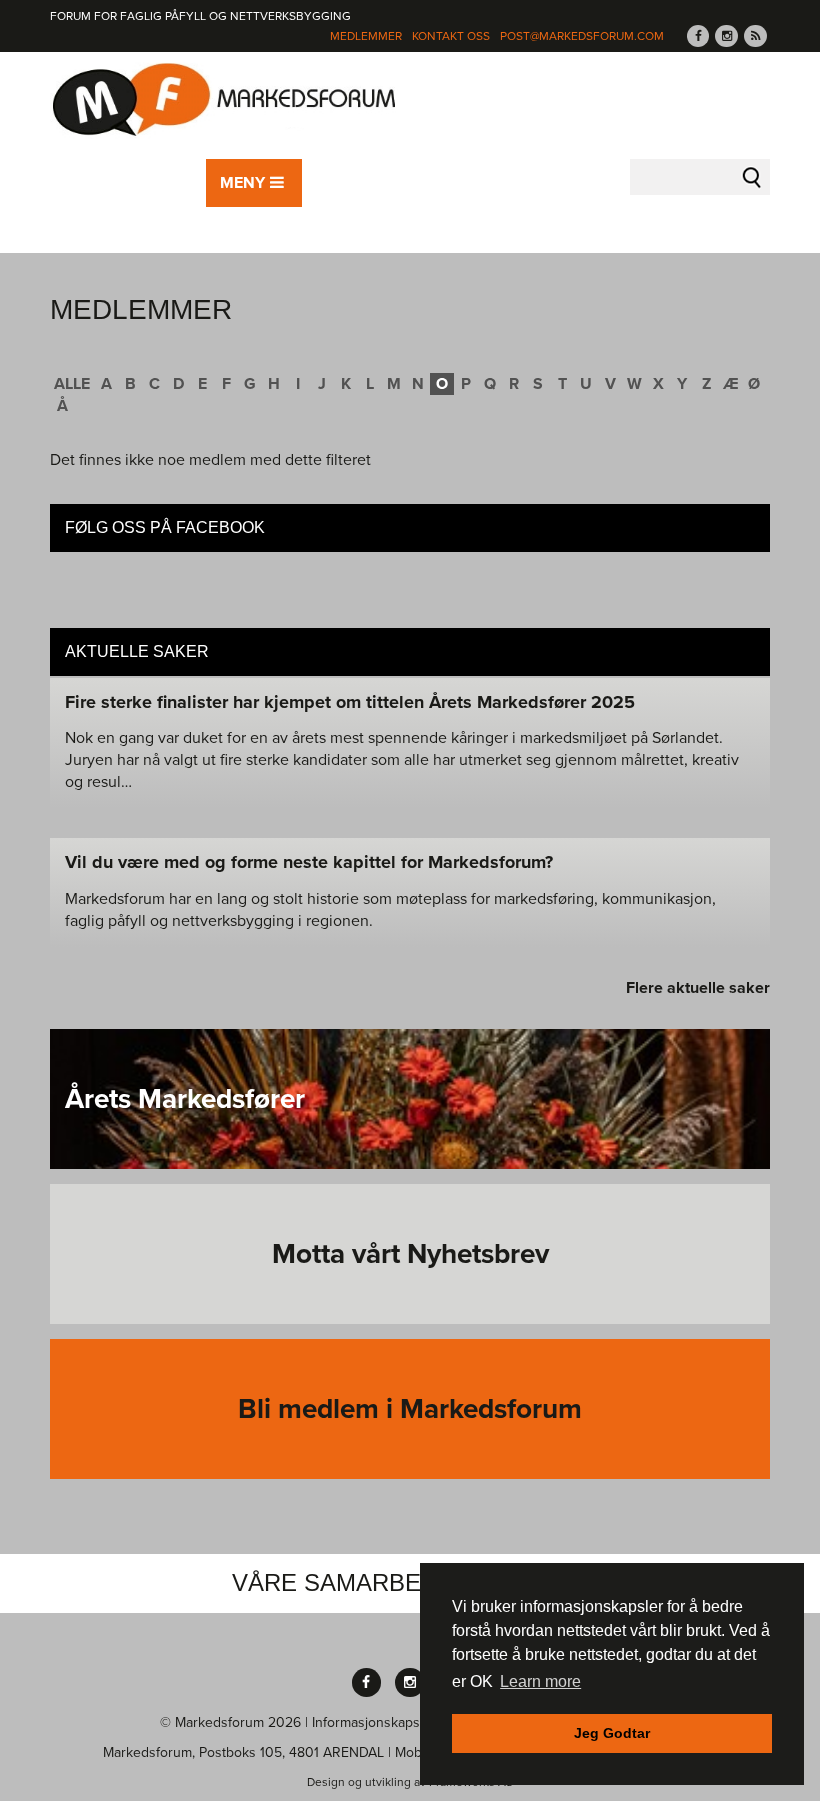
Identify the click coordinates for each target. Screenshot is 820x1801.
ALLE (72, 384)
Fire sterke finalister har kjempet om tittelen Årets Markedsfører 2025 (350, 702)
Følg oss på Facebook (165, 527)
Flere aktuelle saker (698, 988)
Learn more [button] (540, 1681)
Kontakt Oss (451, 36)
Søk (752, 177)
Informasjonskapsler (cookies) (403, 1722)
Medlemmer (366, 36)
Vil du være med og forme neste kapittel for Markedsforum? (309, 862)
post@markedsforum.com (582, 36)
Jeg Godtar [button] (612, 1733)
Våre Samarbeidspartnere (410, 1582)
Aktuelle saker (137, 651)
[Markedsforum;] (225, 100)
